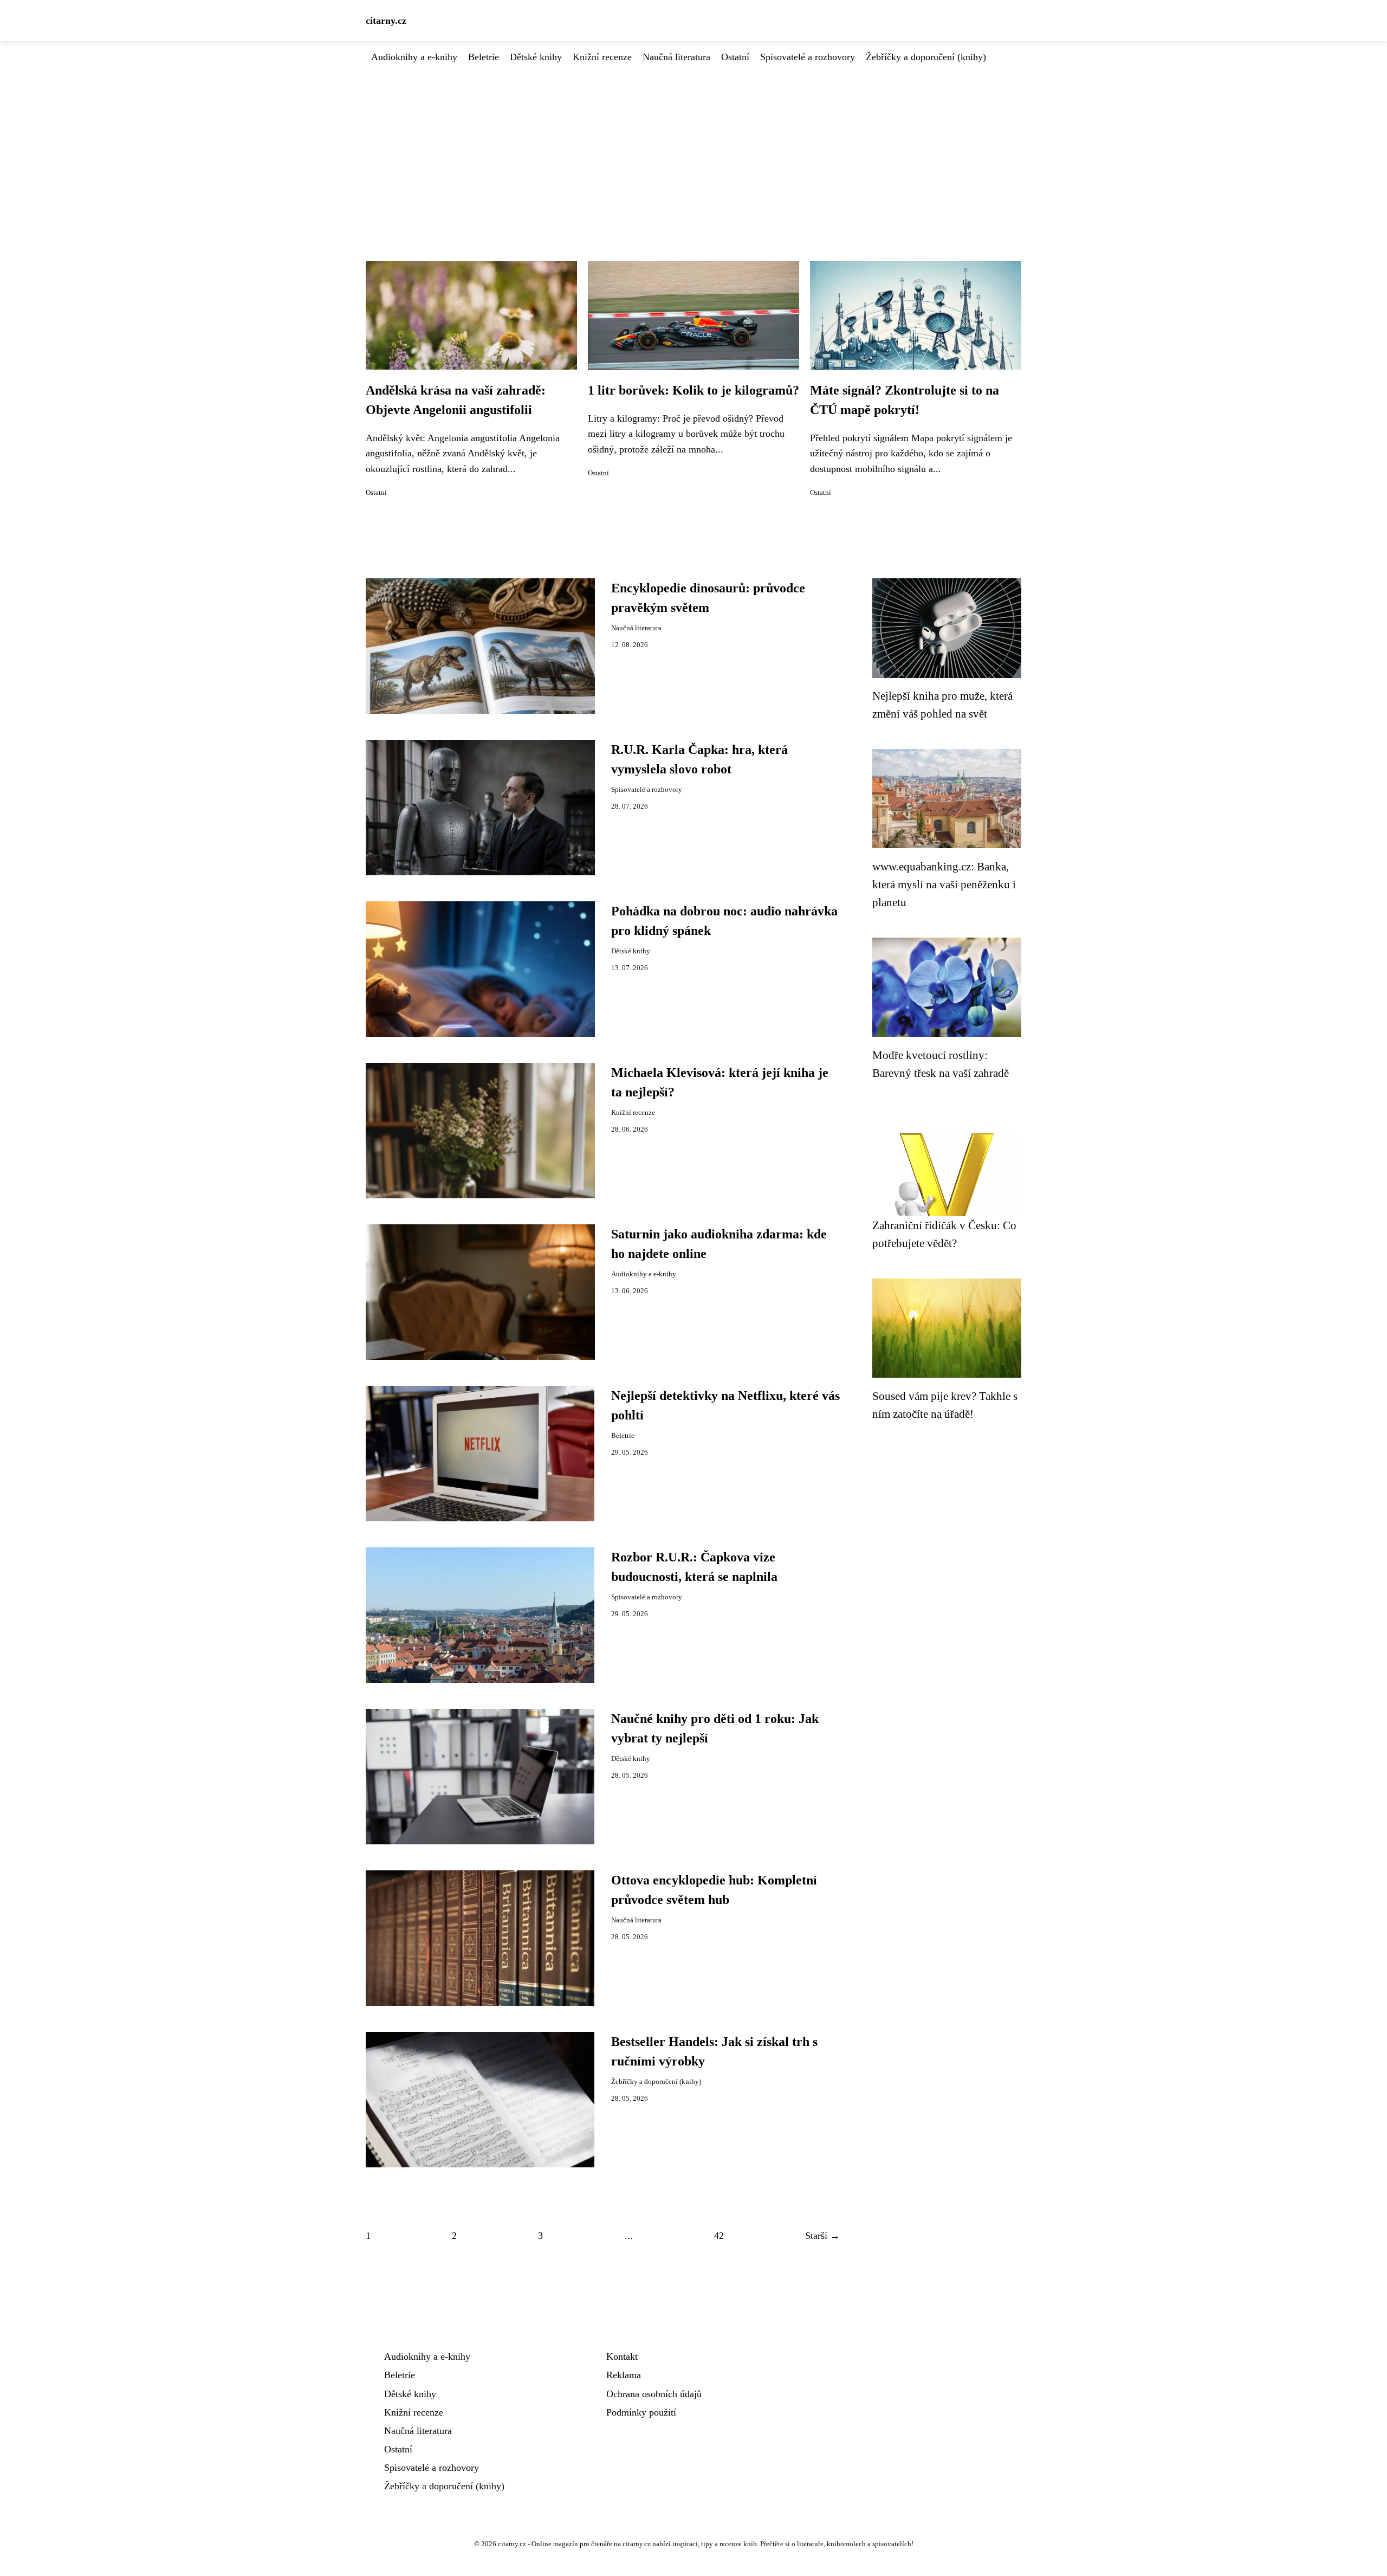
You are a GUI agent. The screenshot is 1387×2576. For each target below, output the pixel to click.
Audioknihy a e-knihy (414, 57)
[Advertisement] (693, 146)
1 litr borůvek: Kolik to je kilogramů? (693, 390)
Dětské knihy (536, 57)
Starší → (822, 2236)
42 (719, 2236)
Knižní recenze (602, 57)
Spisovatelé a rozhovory (808, 57)
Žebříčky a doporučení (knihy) (926, 57)
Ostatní (735, 57)
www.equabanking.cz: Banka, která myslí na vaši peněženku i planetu (944, 885)
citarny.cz (386, 21)
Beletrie (484, 57)
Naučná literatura (676, 57)
